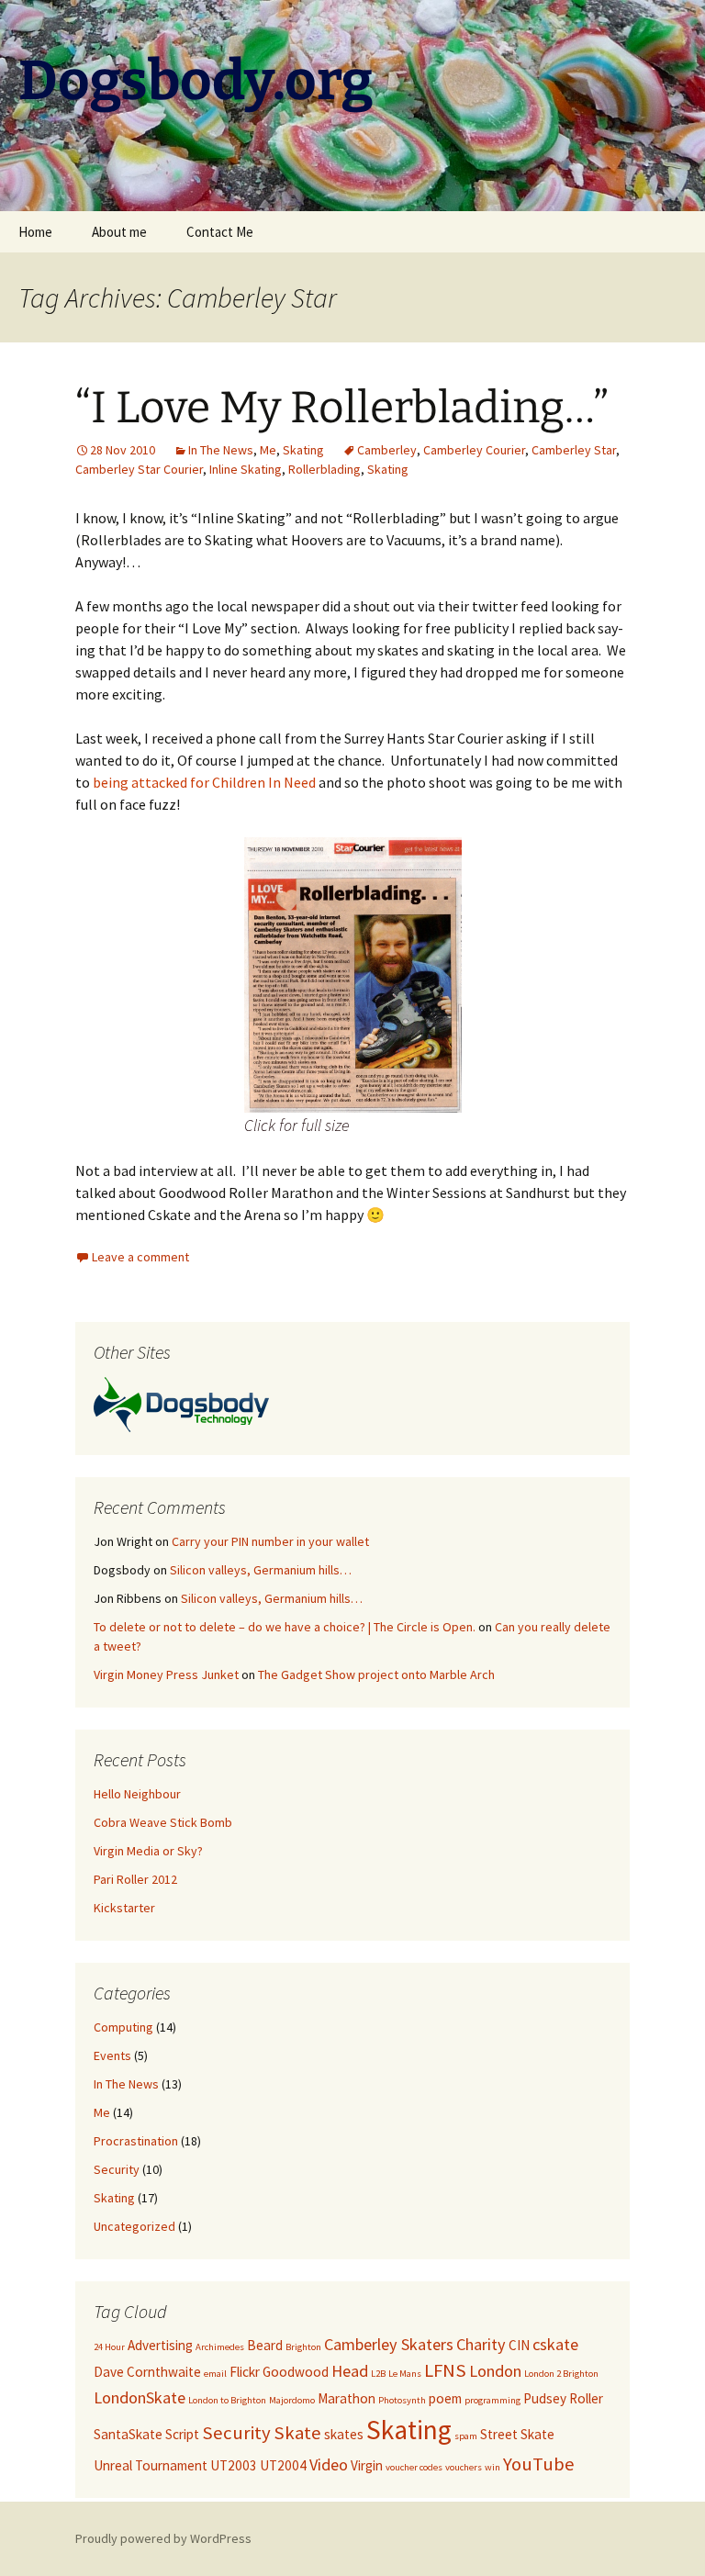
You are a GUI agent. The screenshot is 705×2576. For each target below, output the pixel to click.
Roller (586, 2398)
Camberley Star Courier (139, 469)
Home (35, 232)
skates (344, 2434)
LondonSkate (140, 2397)
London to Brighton (227, 2400)
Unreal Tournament (151, 2465)
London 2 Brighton (561, 2374)
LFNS (445, 2370)
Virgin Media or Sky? (148, 1851)
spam (466, 2436)
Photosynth (402, 2400)
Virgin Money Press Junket (166, 1674)
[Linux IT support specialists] (181, 1403)
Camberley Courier (474, 450)
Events (112, 2055)
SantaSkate (128, 2434)
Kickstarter (124, 1908)
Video (329, 2464)
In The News (221, 450)
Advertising (160, 2345)
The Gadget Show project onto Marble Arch (376, 1674)
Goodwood (296, 2372)
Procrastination (136, 2141)
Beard (265, 2345)
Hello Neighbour (137, 1794)
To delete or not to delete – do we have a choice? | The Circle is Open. (285, 1627)
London (495, 2371)
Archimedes (220, 2347)
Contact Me (220, 232)
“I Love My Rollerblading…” (342, 408)
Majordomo (292, 2400)
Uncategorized (134, 2226)
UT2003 (234, 2465)
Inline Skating (246, 469)
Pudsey (545, 2398)
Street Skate (517, 2434)
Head (350, 2371)
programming (492, 2400)
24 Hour (109, 2347)
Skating (303, 450)
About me (119, 232)
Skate (297, 2433)
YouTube (539, 2464)
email (215, 2374)
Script (182, 2434)
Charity (481, 2344)
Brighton (303, 2347)
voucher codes (414, 2467)
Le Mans (405, 2374)
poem (445, 2398)
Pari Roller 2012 (135, 1879)
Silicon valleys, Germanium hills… (261, 1570)
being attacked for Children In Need (204, 782)
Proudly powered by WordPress (163, 2538)
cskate (555, 2344)
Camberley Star (574, 450)
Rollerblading (325, 469)
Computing (123, 2027)
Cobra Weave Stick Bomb (163, 1822)
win (492, 2467)
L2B (378, 2374)
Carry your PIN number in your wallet (270, 1541)
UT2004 (283, 2465)
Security (117, 2169)
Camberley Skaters (389, 2344)
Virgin (367, 2465)
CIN (519, 2345)
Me (268, 450)
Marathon (347, 2398)
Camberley (387, 450)
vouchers (464, 2467)
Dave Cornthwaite (147, 2372)
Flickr (245, 2372)
